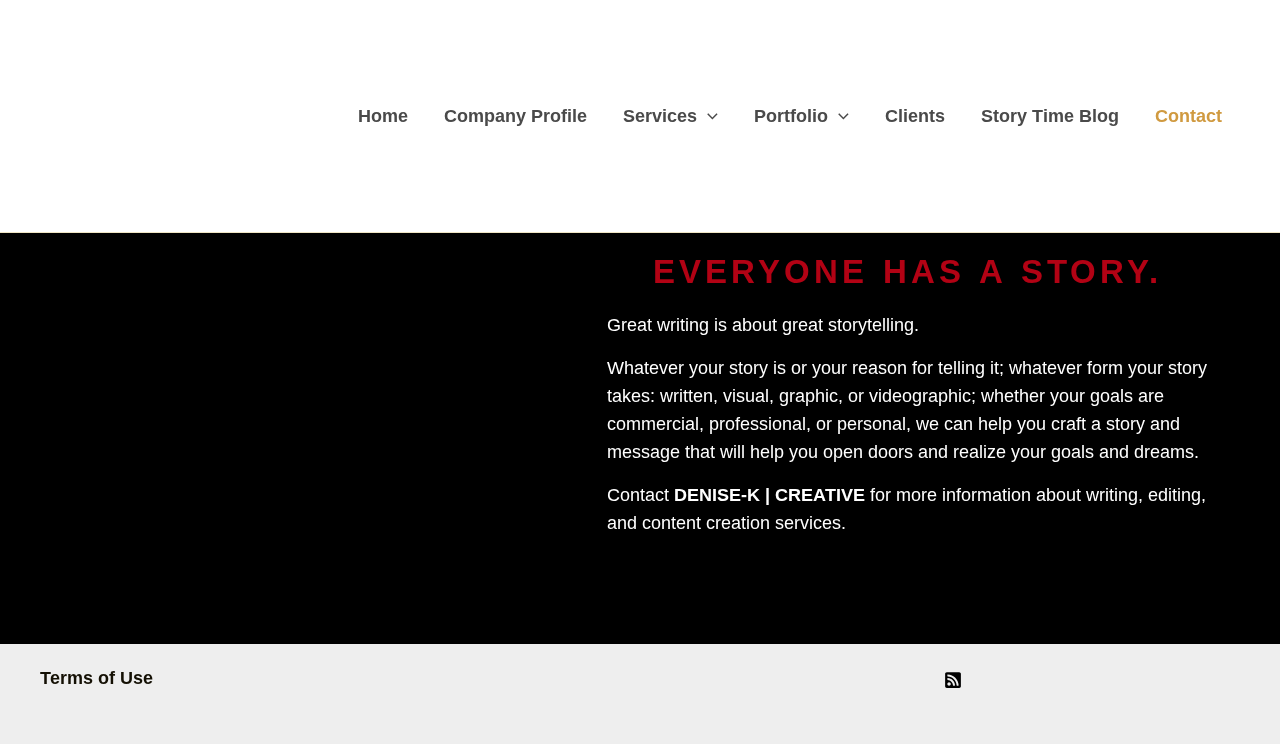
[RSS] (953, 680)
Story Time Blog (1050, 116)
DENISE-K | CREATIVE (769, 495)
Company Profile (515, 116)
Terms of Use (96, 678)
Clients (915, 116)
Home (383, 116)
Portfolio (791, 116)
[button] (707, 116)
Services (660, 116)
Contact (1188, 116)
